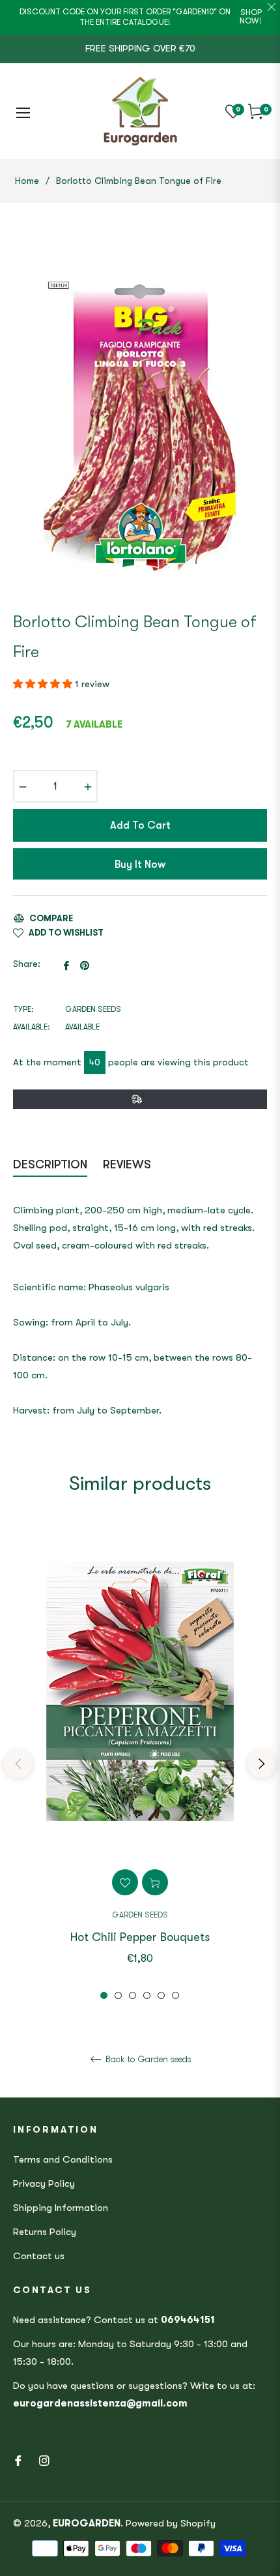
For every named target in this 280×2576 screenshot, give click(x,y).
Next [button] (262, 1764)
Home (27, 181)
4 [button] (147, 1995)
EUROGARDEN (87, 2523)
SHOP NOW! (251, 17)
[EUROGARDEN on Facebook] (18, 2460)
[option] (140, 1764)
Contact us (39, 2256)
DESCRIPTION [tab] (50, 1164)
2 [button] (118, 1995)
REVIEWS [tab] (129, 1164)
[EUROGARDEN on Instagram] (44, 2460)
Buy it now (140, 865)
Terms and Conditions (63, 2159)
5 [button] (161, 1995)
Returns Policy (45, 2232)
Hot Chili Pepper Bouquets (140, 1937)
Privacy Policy (44, 2184)
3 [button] (133, 1995)
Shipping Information (61, 2208)
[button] (44, 684)
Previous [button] (18, 1764)
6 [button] (175, 1995)
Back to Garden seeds (147, 2059)
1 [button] (104, 1995)
